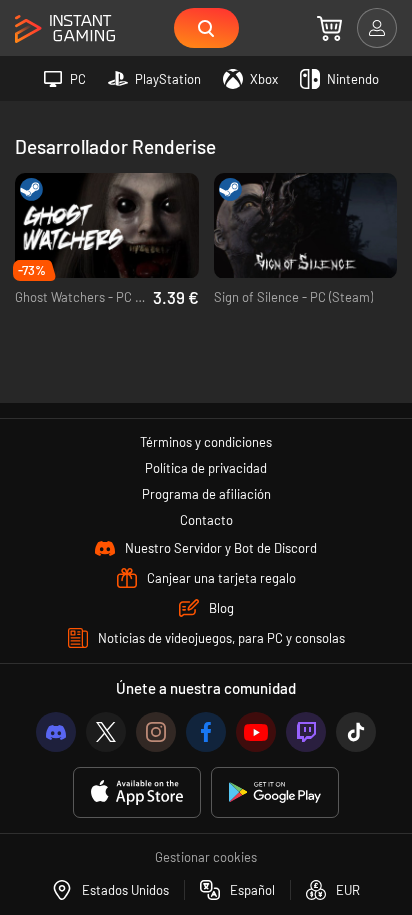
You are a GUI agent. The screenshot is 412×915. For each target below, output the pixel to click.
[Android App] (275, 792)
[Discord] (56, 732)
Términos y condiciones (206, 442)
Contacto (206, 520)
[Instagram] (156, 732)
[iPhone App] (137, 792)
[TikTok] (356, 732)
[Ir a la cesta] (329, 28)
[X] (106, 732)
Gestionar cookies (206, 857)
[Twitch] (306, 732)
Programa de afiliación (206, 494)
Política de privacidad (206, 468)
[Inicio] (65, 29)
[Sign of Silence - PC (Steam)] (306, 226)
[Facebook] (206, 732)
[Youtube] (256, 732)
